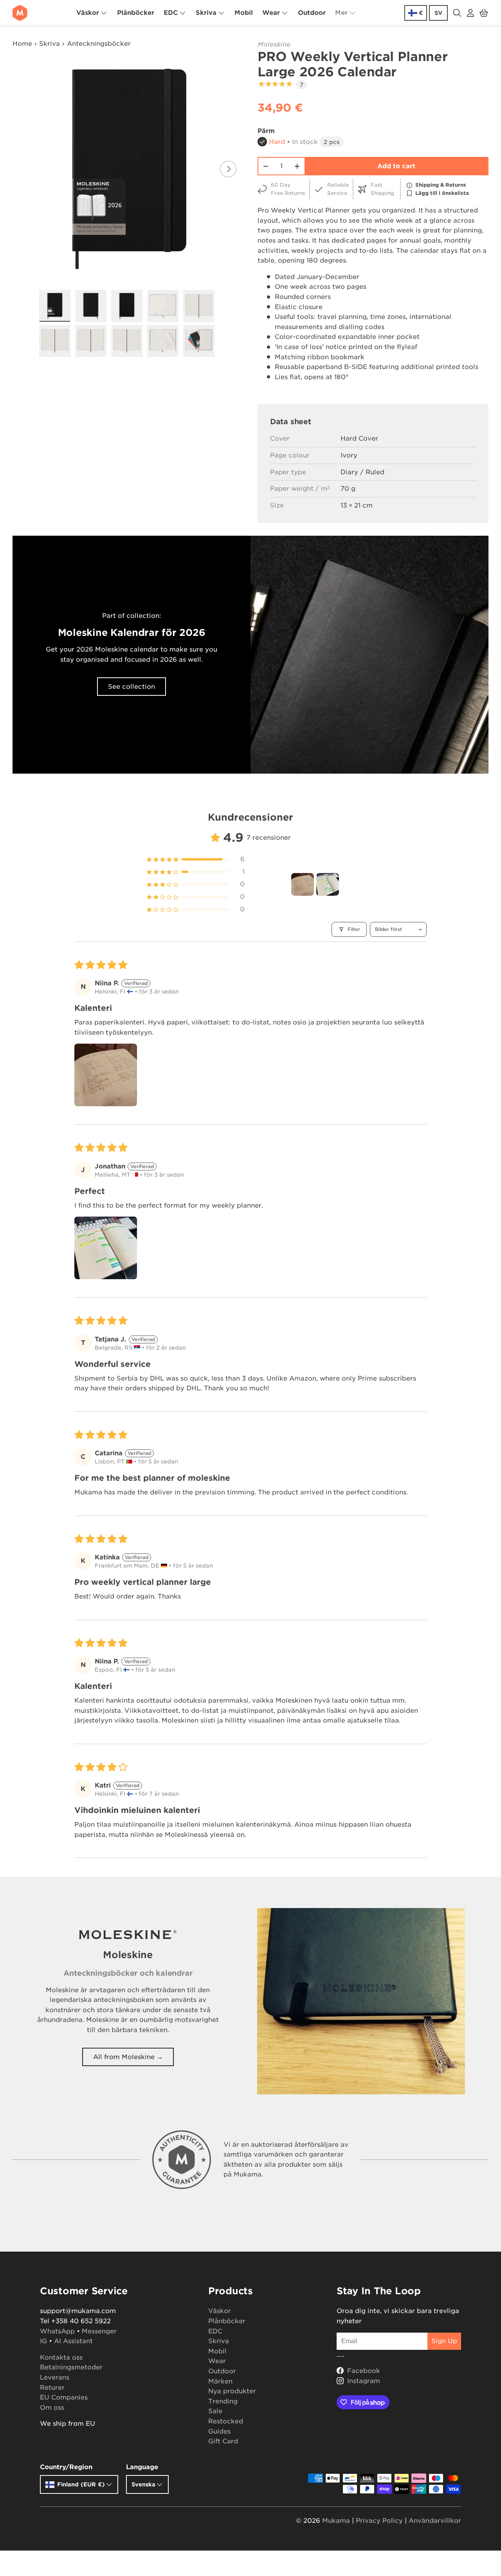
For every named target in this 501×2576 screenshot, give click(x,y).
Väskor (88, 13)
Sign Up (444, 2341)
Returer (52, 2388)
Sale (215, 2411)
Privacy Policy (379, 2521)
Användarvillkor (435, 2521)
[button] (484, 13)
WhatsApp (57, 2331)
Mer (341, 13)
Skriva (206, 13)
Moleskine (274, 44)
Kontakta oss (61, 2357)
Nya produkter (232, 2391)
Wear (271, 13)
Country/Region (66, 2467)
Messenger (99, 2331)
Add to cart (396, 166)
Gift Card (223, 2441)
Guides (219, 2431)
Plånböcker (136, 13)
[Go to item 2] (328, 884)
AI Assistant (73, 2341)
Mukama (336, 2521)
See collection (132, 687)
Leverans (55, 2377)
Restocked (226, 2421)
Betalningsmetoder (71, 2367)
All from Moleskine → (128, 2057)
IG (43, 2341)
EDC (171, 13)
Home (22, 44)
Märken (220, 2381)
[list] (129, 169)
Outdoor (312, 13)
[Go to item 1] (303, 884)
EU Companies (64, 2397)
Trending (223, 2401)
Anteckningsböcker (99, 44)
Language (142, 2467)
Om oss (52, 2408)
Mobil (244, 13)
